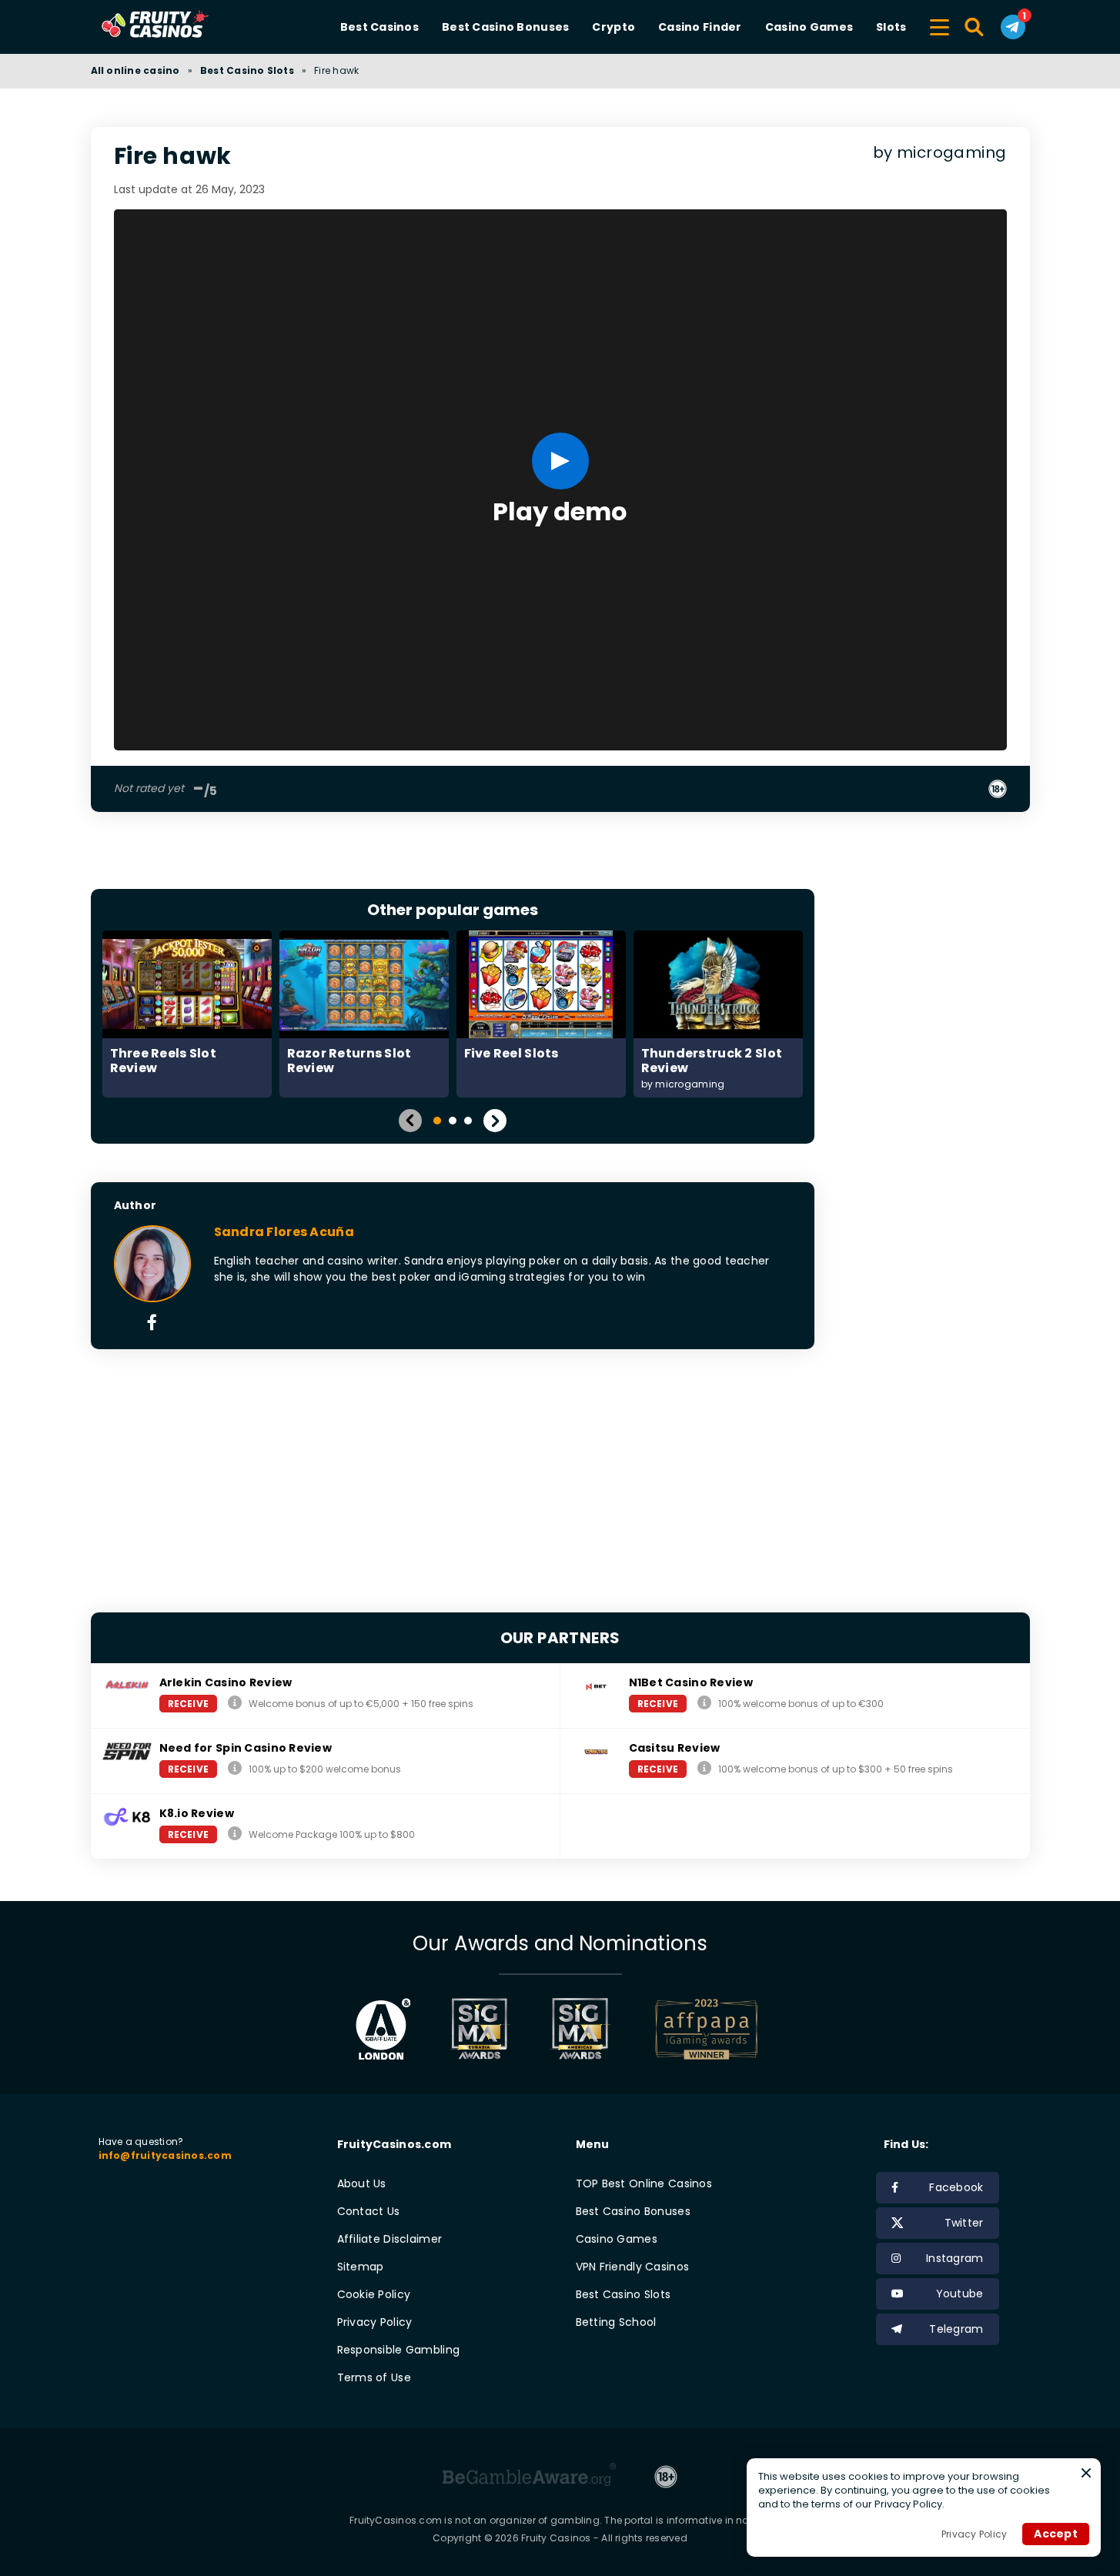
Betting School (616, 2322)
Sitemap (361, 2267)
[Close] (1086, 2473)
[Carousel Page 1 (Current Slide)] (437, 1121)
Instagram (955, 2258)
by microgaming (940, 153)
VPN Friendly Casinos (633, 2267)
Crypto (613, 27)
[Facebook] (152, 1324)
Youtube (960, 2294)
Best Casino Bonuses (505, 27)
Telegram (956, 2329)
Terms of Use (374, 2377)
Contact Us (369, 2211)
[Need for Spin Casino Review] (235, 1768)
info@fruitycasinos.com (165, 2155)
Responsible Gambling (399, 2350)
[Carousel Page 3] (468, 1121)
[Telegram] (1013, 27)
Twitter (964, 2223)
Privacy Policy (375, 2322)
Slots (891, 27)
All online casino (135, 70)
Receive (189, 1704)
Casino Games (809, 27)
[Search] (975, 27)
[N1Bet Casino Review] (704, 1703)
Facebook (956, 2187)
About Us (362, 2183)
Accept (1056, 2534)
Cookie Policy (374, 2294)
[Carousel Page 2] (453, 1121)
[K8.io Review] (235, 1834)
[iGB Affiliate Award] (383, 2029)
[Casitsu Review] (704, 1768)
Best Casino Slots (247, 70)
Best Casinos (379, 27)
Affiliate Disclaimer (390, 2239)
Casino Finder (700, 27)
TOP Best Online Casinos (644, 2183)
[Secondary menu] (939, 25)
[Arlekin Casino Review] (235, 1703)
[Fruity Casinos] (179, 27)
